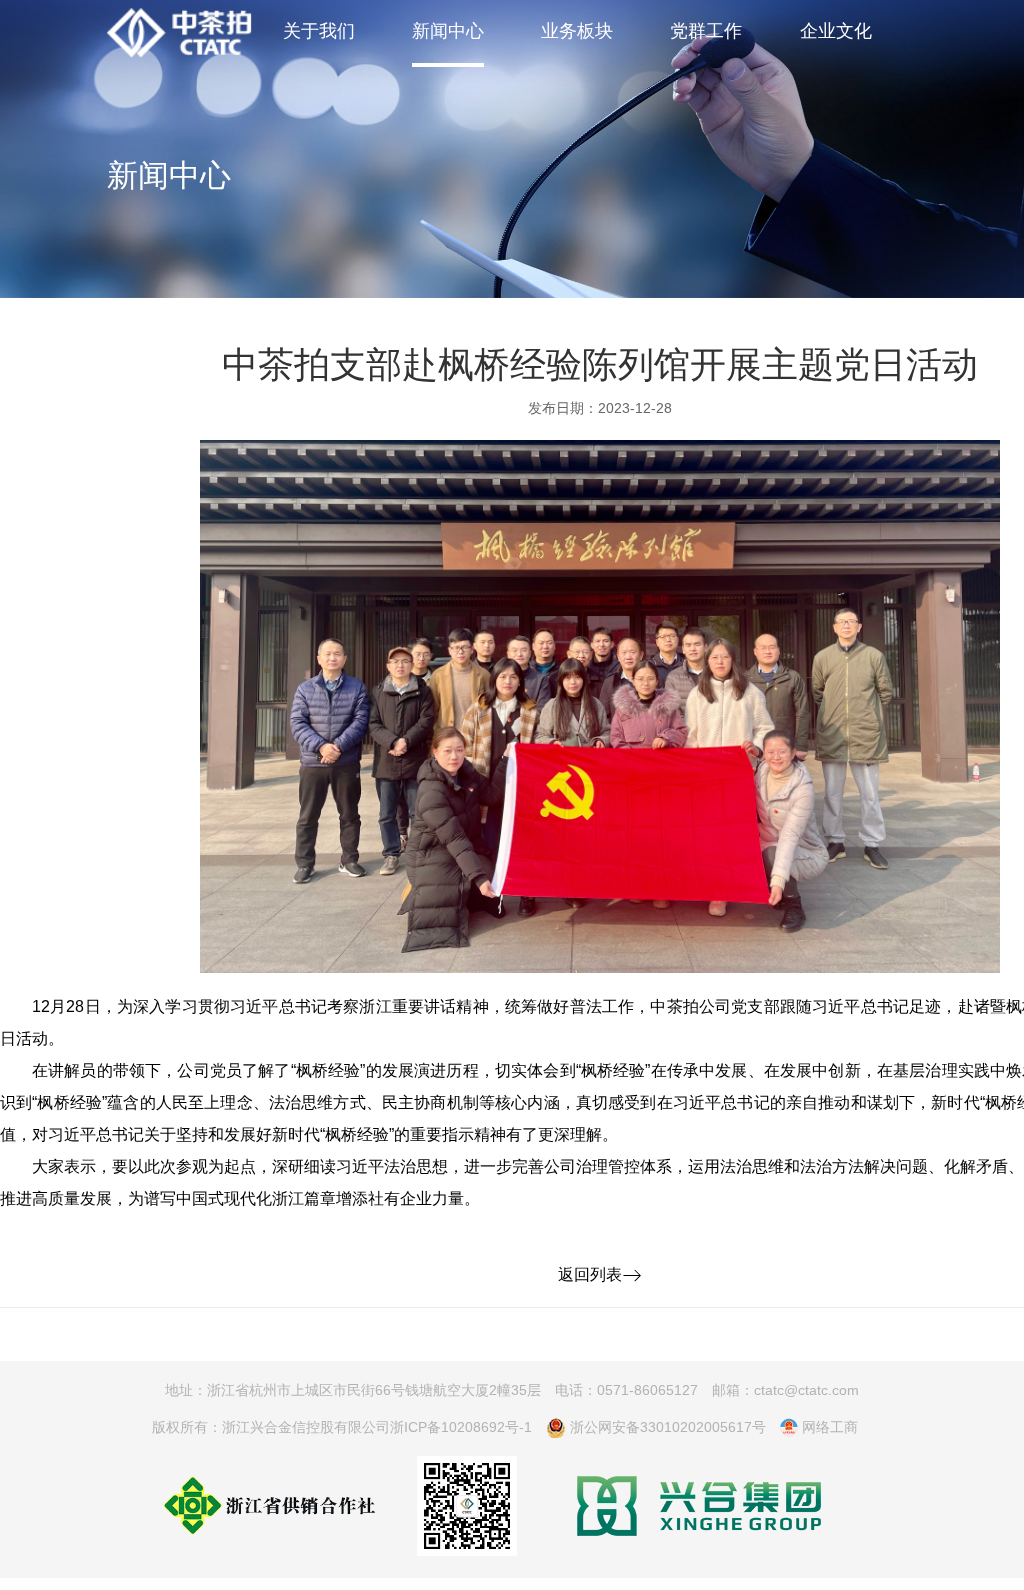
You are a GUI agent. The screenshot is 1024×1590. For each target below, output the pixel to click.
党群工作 (706, 30)
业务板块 (577, 30)
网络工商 (828, 1427)
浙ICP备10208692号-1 (461, 1427)
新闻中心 (448, 30)
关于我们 (319, 30)
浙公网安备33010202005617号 (666, 1427)
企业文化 (836, 30)
